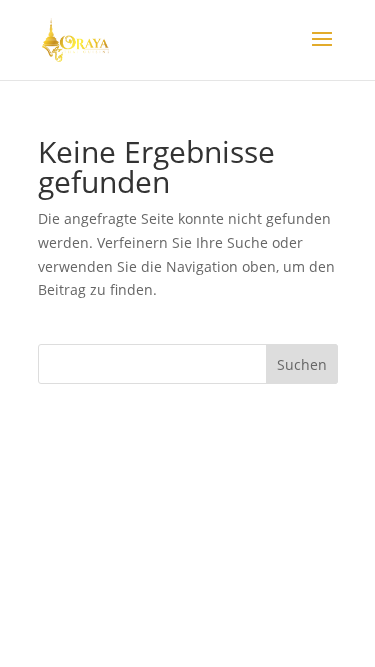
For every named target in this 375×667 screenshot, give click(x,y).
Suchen (302, 364)
